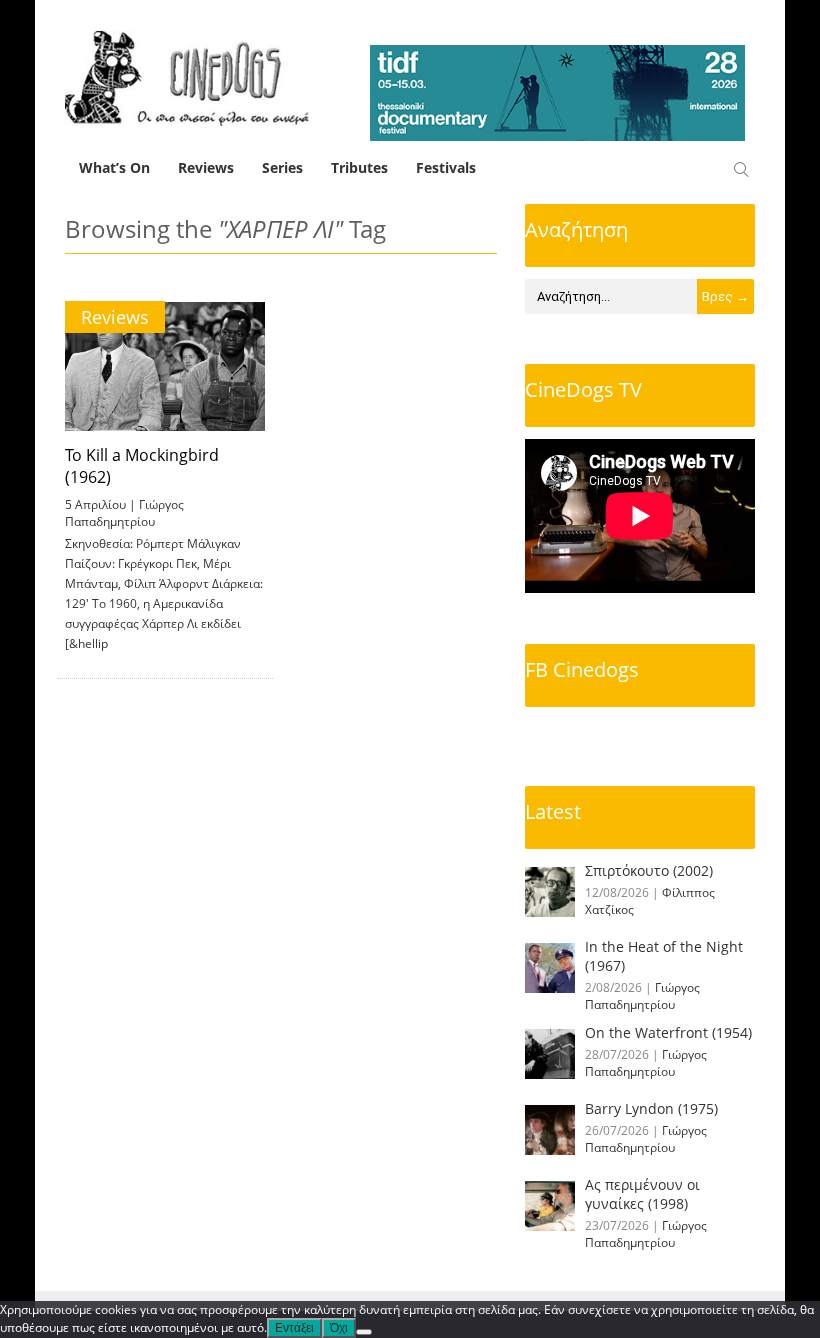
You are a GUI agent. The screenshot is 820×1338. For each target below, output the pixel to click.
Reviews (206, 167)
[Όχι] (364, 1332)
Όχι (339, 1328)
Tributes (359, 167)
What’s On (114, 167)
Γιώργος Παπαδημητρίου (124, 513)
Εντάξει (294, 1328)
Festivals (446, 167)
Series (282, 167)
